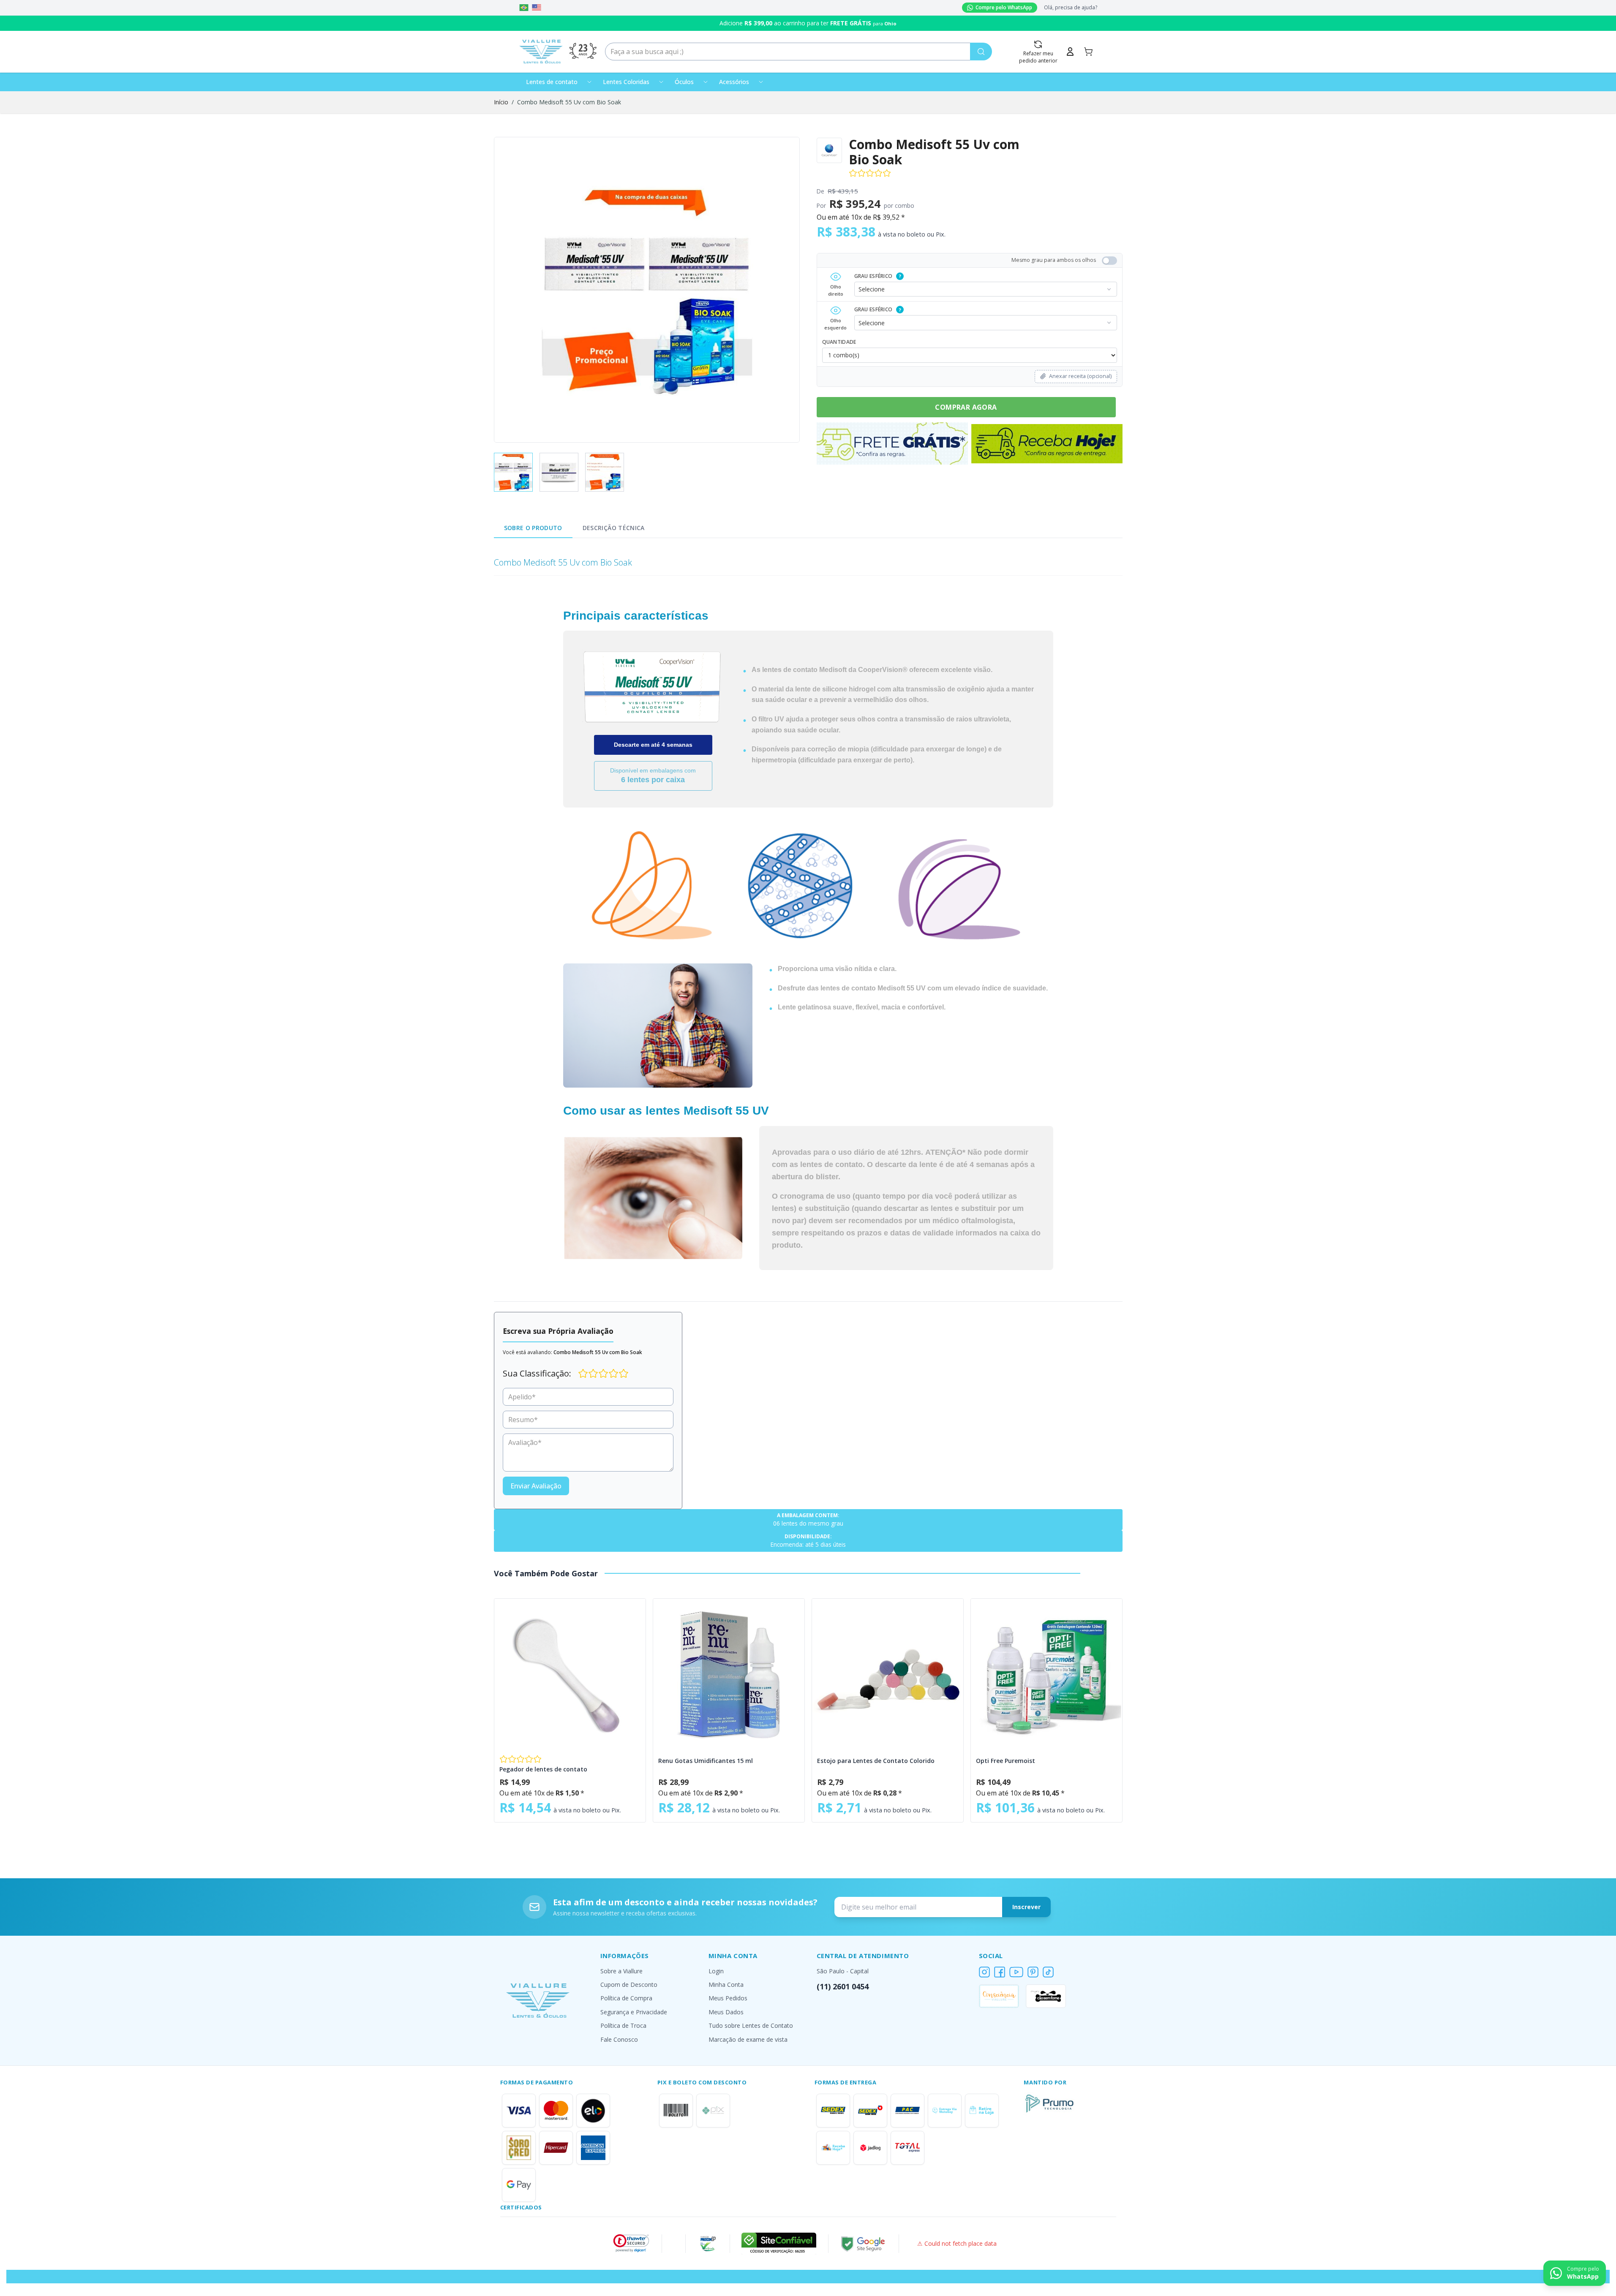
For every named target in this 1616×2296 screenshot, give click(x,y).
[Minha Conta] (1070, 52)
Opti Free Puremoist (1006, 1761)
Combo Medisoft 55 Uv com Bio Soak (569, 102)
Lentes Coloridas (626, 82)
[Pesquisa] (981, 52)
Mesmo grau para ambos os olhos (1054, 260)
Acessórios (734, 82)
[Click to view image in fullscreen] (647, 290)
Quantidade (839, 342)
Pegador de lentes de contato (543, 1769)
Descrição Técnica (614, 528)
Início (501, 102)
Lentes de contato (552, 82)
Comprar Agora (966, 407)
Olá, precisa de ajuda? (1071, 8)
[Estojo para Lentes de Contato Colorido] (888, 1674)
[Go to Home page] (541, 52)
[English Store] (537, 8)
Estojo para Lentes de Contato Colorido (876, 1761)
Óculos (684, 82)
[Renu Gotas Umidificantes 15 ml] (729, 1674)
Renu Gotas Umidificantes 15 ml (706, 1761)
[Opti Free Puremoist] (1046, 1674)
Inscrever (1026, 1907)
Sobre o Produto (533, 528)
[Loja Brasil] (524, 8)
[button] (631, 2243)
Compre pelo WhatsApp (1004, 7)
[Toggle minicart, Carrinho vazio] (1088, 52)
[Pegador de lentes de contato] (570, 1674)
